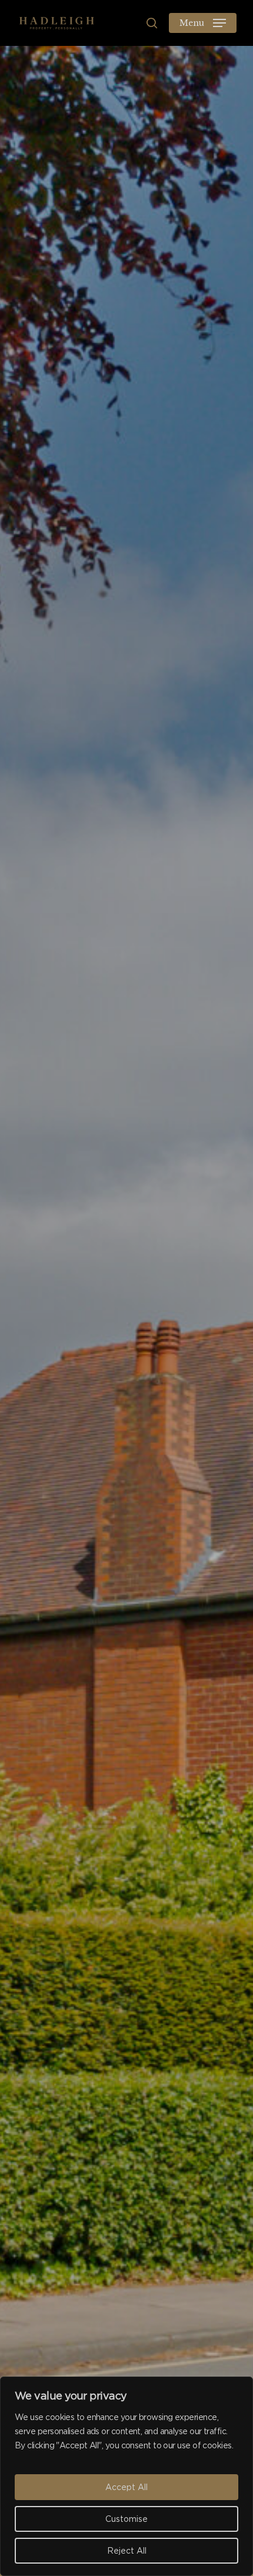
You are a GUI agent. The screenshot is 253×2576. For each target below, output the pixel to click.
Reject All (127, 2551)
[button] (203, 23)
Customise (126, 2519)
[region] (126, 2476)
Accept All (126, 2487)
